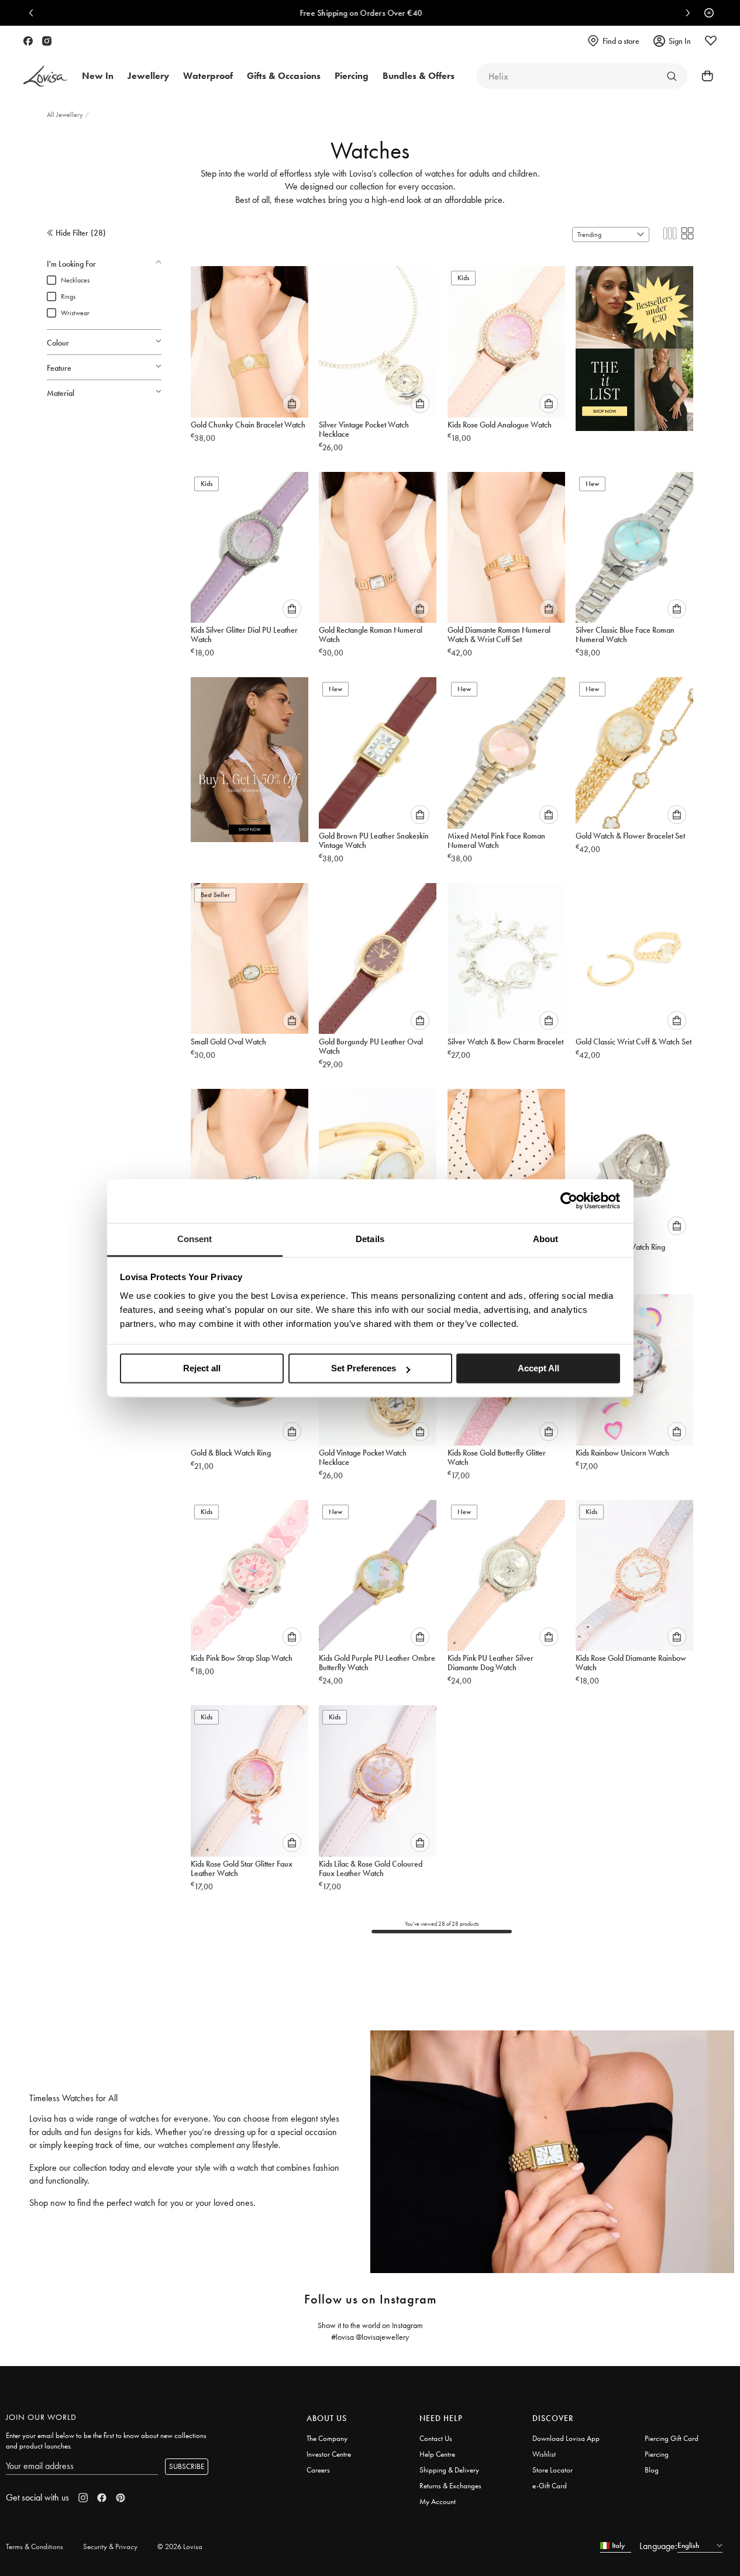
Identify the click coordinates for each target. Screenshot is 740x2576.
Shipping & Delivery (449, 2470)
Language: (658, 2546)
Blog (652, 2470)
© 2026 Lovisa (180, 2546)
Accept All (538, 1368)
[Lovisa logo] (46, 76)
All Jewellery (66, 115)
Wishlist (544, 2454)
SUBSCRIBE (187, 2466)
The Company (327, 2438)
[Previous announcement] (34, 13)
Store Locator (553, 2470)
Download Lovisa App (566, 2438)
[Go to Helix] (672, 76)
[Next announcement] (685, 13)
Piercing (657, 2454)
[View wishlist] (711, 41)
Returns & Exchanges (450, 2486)
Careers (318, 2470)
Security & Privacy (110, 2546)
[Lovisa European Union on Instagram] (47, 41)
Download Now (571, 13)
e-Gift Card (550, 2486)
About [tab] (546, 1239)
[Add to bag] (292, 404)
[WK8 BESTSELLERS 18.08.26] (634, 344)
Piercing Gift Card (672, 2438)
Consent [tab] (195, 1239)
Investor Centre (329, 2454)
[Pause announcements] (706, 13)
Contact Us (436, 2438)
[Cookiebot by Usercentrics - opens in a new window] (569, 1201)
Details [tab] (370, 1239)
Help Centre (437, 2454)
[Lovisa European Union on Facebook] (28, 41)
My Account (438, 2501)
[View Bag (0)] (704, 76)
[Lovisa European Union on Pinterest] (121, 2498)
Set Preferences (364, 1368)
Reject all (202, 1368)
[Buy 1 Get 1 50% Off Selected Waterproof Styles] (249, 756)
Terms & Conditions (35, 2546)
